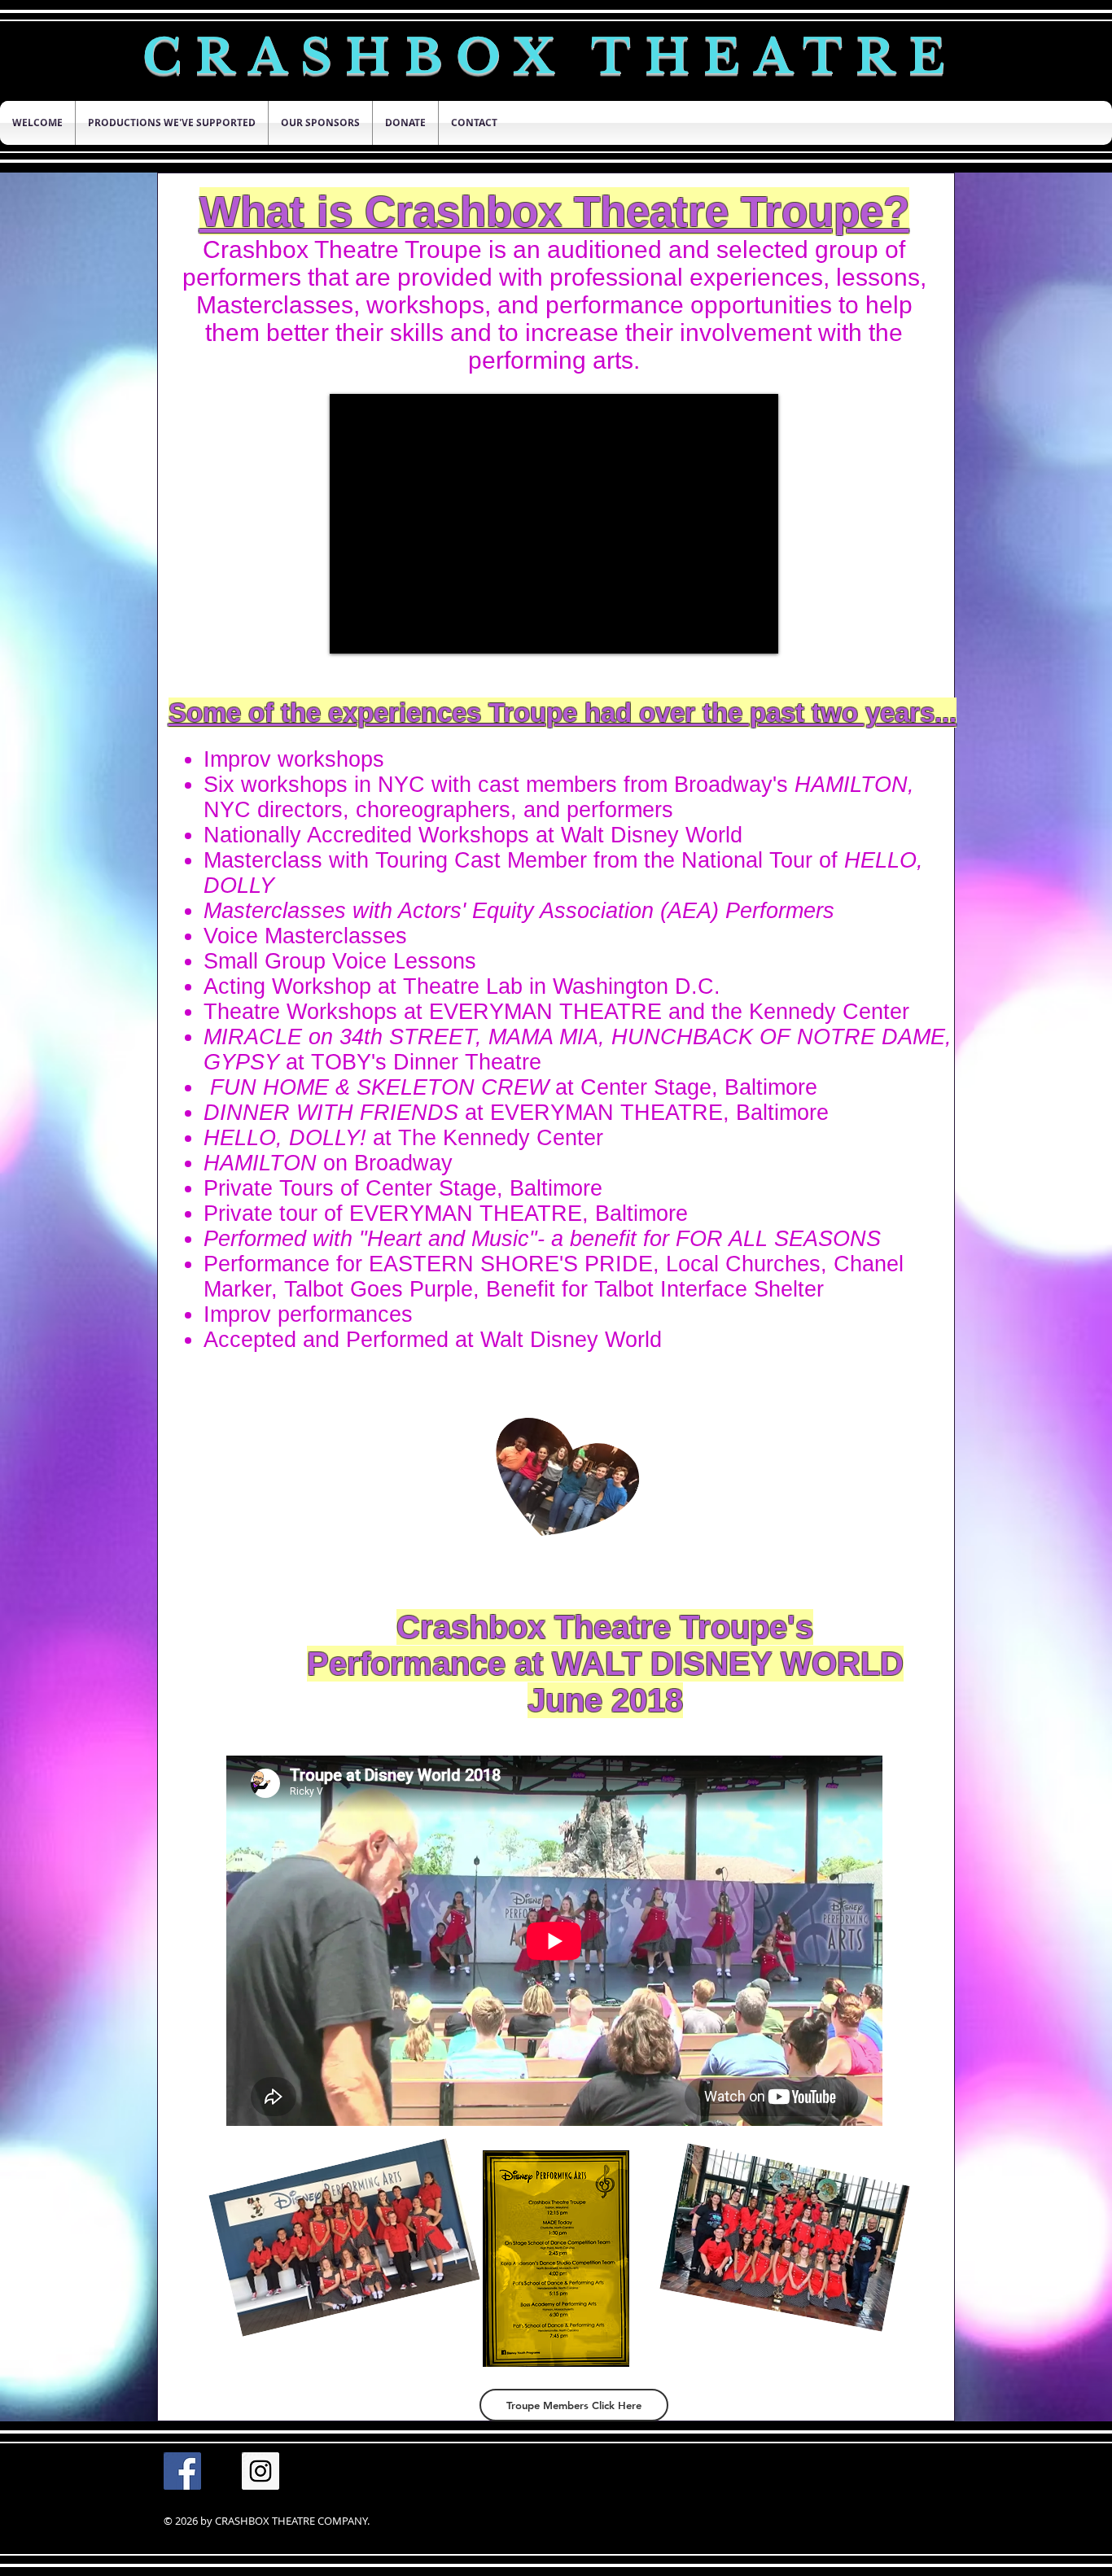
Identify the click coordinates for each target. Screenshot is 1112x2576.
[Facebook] (182, 2471)
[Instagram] (260, 2471)
